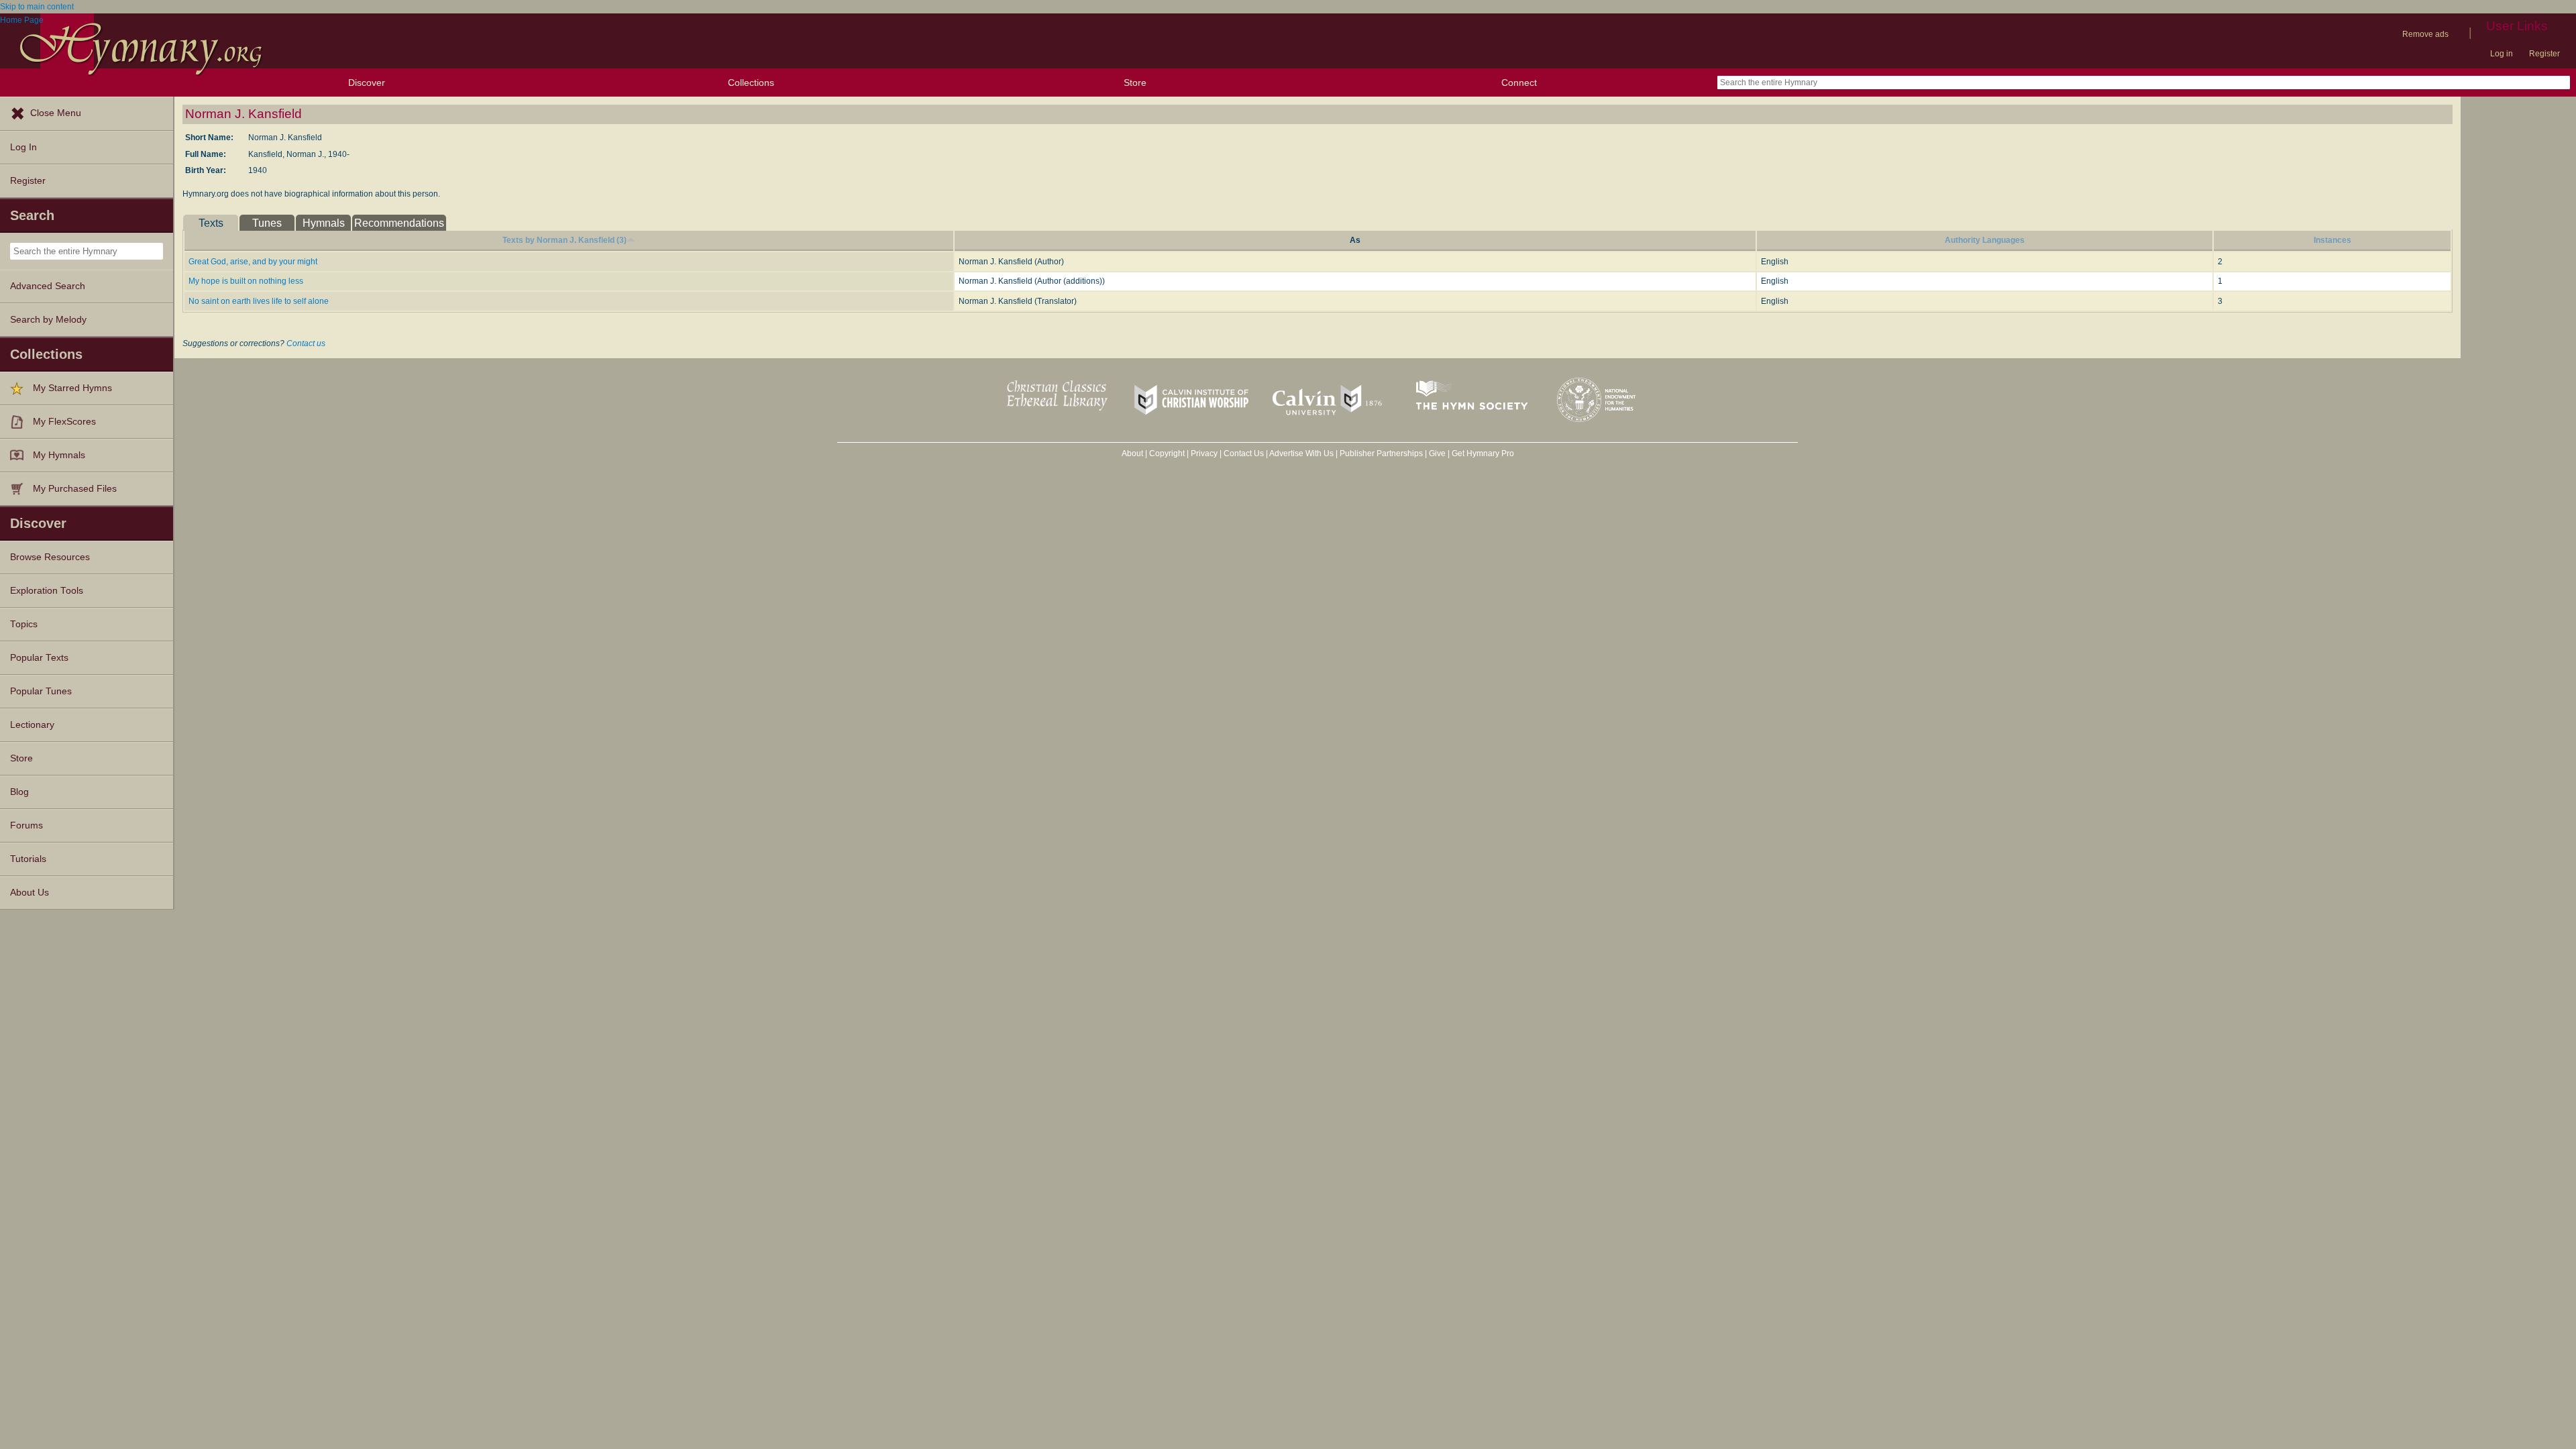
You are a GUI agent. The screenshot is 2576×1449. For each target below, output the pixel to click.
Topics (24, 624)
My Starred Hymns (72, 388)
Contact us (306, 343)
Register (2544, 54)
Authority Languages (1985, 240)
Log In (23, 147)
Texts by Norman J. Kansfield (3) (565, 240)
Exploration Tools (47, 591)
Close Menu (56, 113)
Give (1437, 453)
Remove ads (2425, 34)
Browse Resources (50, 557)
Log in (2502, 54)
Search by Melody (48, 320)
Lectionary (32, 725)
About (1132, 453)
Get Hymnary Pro (1483, 453)
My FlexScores (64, 422)
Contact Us (1244, 453)
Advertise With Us (1301, 453)
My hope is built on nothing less (246, 281)
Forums (26, 825)
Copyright (1167, 453)
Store (1135, 83)
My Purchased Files (75, 489)
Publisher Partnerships (1381, 453)
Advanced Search (48, 286)
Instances (2332, 240)
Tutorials (28, 859)
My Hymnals (59, 455)
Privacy (1204, 453)
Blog (19, 792)
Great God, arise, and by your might (253, 262)
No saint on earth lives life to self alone (259, 301)
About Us (30, 893)
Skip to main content (37, 7)
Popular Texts (39, 658)
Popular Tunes (41, 691)
